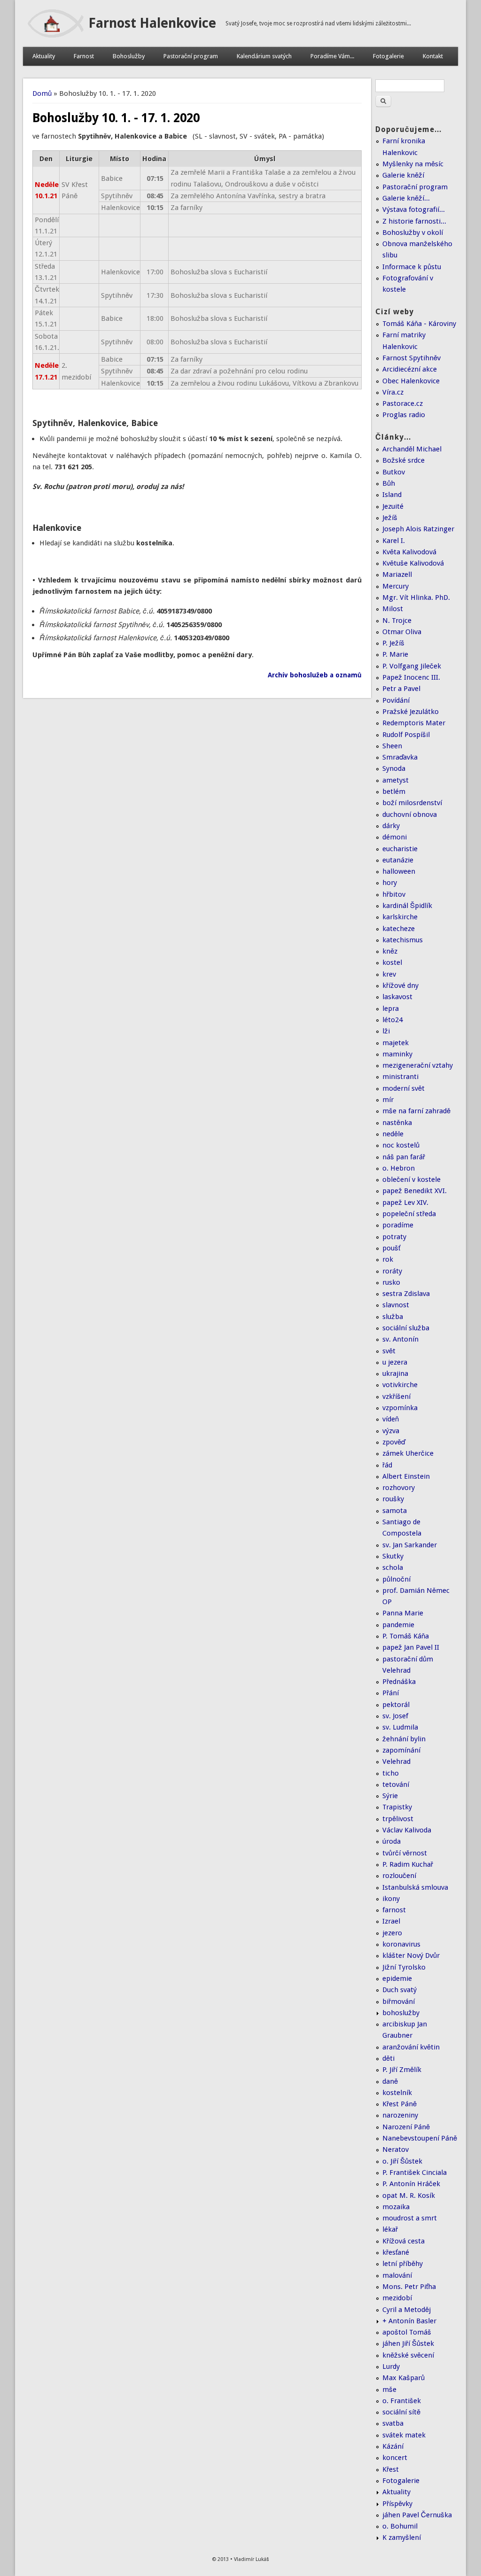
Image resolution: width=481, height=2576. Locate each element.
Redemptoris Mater (414, 723)
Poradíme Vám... (332, 56)
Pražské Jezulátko (411, 712)
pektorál (396, 1705)
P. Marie (395, 654)
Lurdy (391, 2367)
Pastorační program (191, 56)
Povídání (396, 700)
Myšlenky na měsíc (413, 164)
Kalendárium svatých (264, 56)
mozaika (396, 2207)
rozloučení (399, 1876)
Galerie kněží (403, 175)
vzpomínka (400, 1408)
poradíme (398, 1225)
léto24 (392, 1020)
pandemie (398, 1625)
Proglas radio (404, 415)
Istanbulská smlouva (415, 1887)
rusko (391, 1282)
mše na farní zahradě (416, 1111)
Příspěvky (397, 2504)
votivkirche (400, 1385)
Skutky (393, 1556)
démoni (395, 837)
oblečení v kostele (411, 1179)
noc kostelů (401, 1145)
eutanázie (398, 860)
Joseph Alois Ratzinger (418, 529)
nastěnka (397, 1123)
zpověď (394, 1442)
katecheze (399, 929)
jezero (392, 1933)
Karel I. (394, 541)
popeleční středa (409, 1214)
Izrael (391, 1921)
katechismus (403, 940)
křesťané (396, 2252)
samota (395, 1511)
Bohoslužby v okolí (413, 233)
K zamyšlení (402, 2537)
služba (393, 1317)
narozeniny (400, 2115)
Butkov (394, 472)
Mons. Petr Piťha (409, 2287)
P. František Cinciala (415, 2173)
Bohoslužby (129, 56)
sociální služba (406, 1328)
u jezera (395, 1362)
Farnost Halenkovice (152, 23)
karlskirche (400, 917)
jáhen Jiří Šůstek (408, 2343)
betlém (394, 791)
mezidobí (397, 2298)
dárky (391, 826)
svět (389, 1351)
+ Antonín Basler (409, 2321)
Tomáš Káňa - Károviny (419, 324)
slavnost (396, 1305)
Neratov (396, 2149)
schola (393, 1567)
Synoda (394, 768)
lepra (391, 1009)
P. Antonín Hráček (411, 2184)
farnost (394, 1910)
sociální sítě (401, 2412)
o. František (402, 2401)
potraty (394, 1237)
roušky (393, 1499)
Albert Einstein (406, 1476)
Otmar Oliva (402, 632)
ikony (391, 1899)
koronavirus (401, 1944)
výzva (391, 1431)
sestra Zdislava (406, 1294)
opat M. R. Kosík (409, 2196)
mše (389, 2390)
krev (389, 974)
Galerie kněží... (406, 198)
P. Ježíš (393, 643)
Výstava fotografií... (414, 209)
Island (392, 495)
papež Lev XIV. (405, 1203)
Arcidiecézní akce (410, 369)
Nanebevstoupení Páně (420, 2138)
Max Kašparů (403, 2378)
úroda (392, 1841)
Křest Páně (400, 2104)
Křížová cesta (403, 2241)
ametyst (396, 780)
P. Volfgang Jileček (412, 666)
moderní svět (403, 1088)
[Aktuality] (56, 35)
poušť (391, 1248)
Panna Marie (403, 1613)
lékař (390, 2229)
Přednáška (399, 1682)
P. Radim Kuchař (408, 1864)
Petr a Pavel (401, 689)
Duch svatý (400, 1990)
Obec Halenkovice (411, 381)
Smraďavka (400, 757)
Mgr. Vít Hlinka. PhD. (416, 597)
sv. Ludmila (400, 1727)
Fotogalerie (388, 56)
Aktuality (44, 56)
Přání (391, 1693)
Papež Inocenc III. (411, 677)
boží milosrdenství (412, 803)
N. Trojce (397, 621)
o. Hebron (399, 1168)
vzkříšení (396, 1397)
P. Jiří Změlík (402, 2070)
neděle (393, 1134)
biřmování (399, 2002)
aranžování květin (411, 2047)
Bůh (389, 483)
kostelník (397, 2093)
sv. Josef (395, 1716)
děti (388, 2058)
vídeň (391, 1419)
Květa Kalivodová (409, 552)
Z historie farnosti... (414, 221)
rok (388, 1259)
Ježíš (390, 518)
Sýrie (390, 1796)
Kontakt (433, 56)
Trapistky (397, 1807)
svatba (393, 2423)
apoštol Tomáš (407, 2332)
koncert (395, 2458)
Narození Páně (406, 2127)
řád (387, 1465)
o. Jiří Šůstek (402, 2161)
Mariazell (397, 574)
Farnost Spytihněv (411, 358)
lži (386, 1031)
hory (390, 883)
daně (390, 2081)
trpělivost (398, 1819)
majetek (396, 1043)
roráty (392, 1271)
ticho (391, 1773)
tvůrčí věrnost (405, 1853)
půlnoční (396, 1579)
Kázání (393, 2446)
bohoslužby (401, 2013)
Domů (42, 93)
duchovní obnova (410, 815)
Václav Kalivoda (407, 1830)
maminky (397, 1054)
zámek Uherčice (408, 1453)
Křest (391, 2469)
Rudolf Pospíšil (406, 735)
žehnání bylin (404, 1739)
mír (388, 1100)
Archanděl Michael (412, 449)
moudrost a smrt (410, 2218)
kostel (392, 962)
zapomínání (401, 1750)
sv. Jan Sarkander (410, 1545)
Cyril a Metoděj (407, 2310)
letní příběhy (403, 2264)
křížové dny (400, 985)
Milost (393, 609)
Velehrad (396, 1761)
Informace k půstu (412, 267)
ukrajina (395, 1373)
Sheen (392, 746)
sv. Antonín (400, 1339)
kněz (390, 951)
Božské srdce (403, 460)
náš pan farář (404, 1157)
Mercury (396, 586)
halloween (399, 871)
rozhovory (399, 1488)
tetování (396, 1785)
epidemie (397, 1979)
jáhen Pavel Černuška (417, 2515)
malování (397, 2275)
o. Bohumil (400, 2526)
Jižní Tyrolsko (404, 1967)
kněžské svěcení (408, 2355)
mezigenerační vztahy (418, 1065)
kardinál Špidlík (407, 906)
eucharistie (400, 849)
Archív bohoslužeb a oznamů (315, 675)
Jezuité (393, 506)
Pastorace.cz (403, 403)
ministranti (400, 1077)
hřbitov (394, 894)
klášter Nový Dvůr (411, 1955)
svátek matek (404, 2435)
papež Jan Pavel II (411, 1647)
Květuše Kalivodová (413, 563)
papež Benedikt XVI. (415, 1191)
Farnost (84, 56)
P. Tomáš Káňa (406, 1636)
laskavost (397, 997)
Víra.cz (393, 392)
